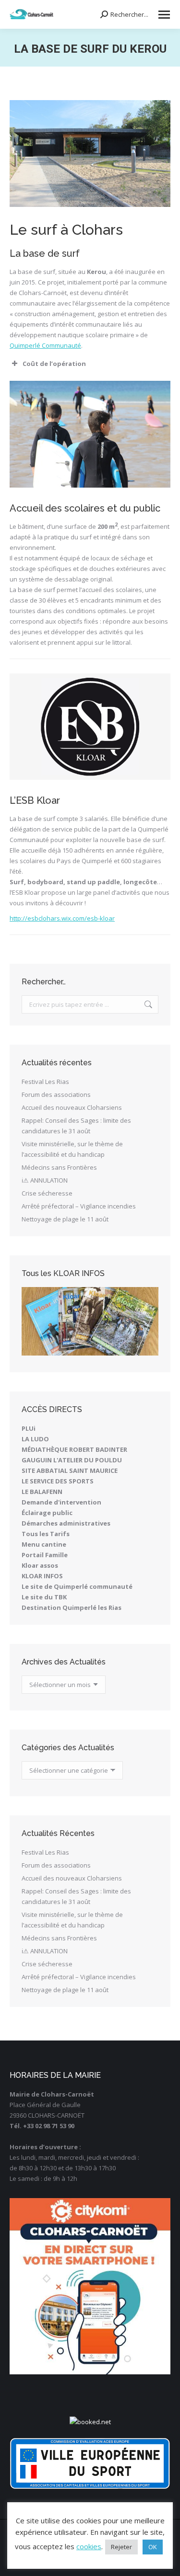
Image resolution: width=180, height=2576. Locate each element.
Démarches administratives (66, 1523)
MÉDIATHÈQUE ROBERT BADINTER (74, 1449)
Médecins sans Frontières (59, 1167)
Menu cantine (44, 1544)
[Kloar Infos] (90, 1321)
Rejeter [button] (121, 2547)
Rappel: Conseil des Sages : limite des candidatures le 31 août (76, 1126)
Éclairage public (47, 1513)
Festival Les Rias (45, 1082)
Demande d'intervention (61, 1502)
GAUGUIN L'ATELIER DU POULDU (72, 1460)
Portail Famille (45, 1555)
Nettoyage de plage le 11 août (65, 1219)
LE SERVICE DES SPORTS (58, 1481)
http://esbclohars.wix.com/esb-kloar (62, 918)
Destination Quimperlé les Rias (72, 1607)
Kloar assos (40, 1565)
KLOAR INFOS (42, 1576)
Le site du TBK (44, 1597)
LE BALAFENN (42, 1492)
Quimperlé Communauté (45, 345)
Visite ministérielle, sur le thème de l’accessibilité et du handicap (72, 1149)
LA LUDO (35, 1439)
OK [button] (153, 2547)
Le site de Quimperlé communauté (77, 1586)
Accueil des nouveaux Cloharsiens (72, 1107)
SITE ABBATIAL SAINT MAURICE (70, 1470)
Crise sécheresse (47, 1193)
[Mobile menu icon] (164, 15)
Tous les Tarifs (46, 1534)
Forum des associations (56, 1094)
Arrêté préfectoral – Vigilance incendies (79, 1206)
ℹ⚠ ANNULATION (45, 1180)
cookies (89, 2546)
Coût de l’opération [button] (54, 364)
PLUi (29, 1428)
